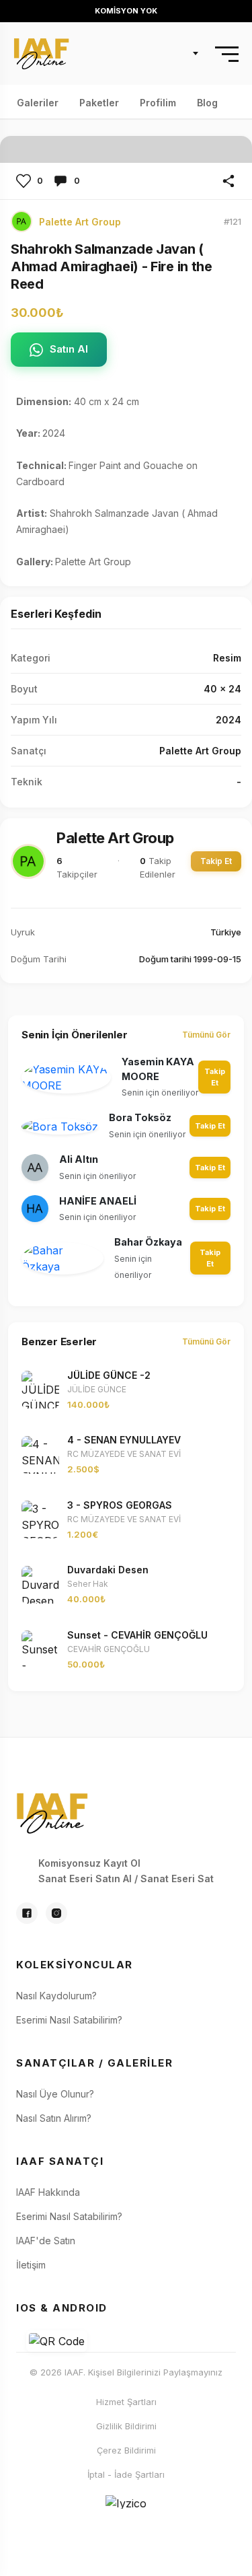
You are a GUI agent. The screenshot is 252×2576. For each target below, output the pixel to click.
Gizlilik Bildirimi (126, 2426)
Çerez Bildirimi (126, 2450)
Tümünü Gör (206, 1035)
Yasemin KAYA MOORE (158, 1069)
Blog (207, 101)
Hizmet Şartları (126, 2402)
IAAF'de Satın (46, 2241)
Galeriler (38, 101)
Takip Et (216, 861)
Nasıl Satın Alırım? (54, 2118)
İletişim (31, 2265)
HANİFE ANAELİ (98, 1201)
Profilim (158, 101)
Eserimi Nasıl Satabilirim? (69, 2020)
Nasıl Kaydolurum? (56, 1996)
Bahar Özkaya (148, 1242)
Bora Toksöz (140, 1117)
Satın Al (69, 349)
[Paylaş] (228, 181)
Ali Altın (79, 1159)
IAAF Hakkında (48, 2192)
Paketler (99, 101)
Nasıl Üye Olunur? (55, 2094)
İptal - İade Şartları (126, 2474)
